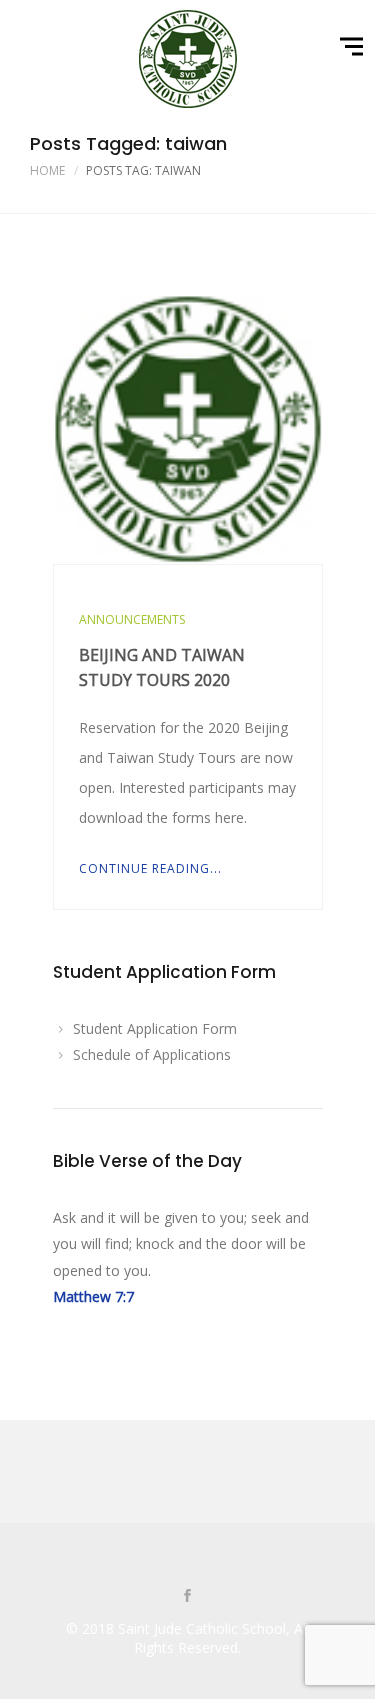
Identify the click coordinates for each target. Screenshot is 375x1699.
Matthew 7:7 (93, 1296)
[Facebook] (188, 1597)
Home (47, 170)
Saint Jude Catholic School (202, 1628)
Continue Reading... (150, 868)
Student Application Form (155, 1028)
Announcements (132, 619)
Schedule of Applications (152, 1054)
